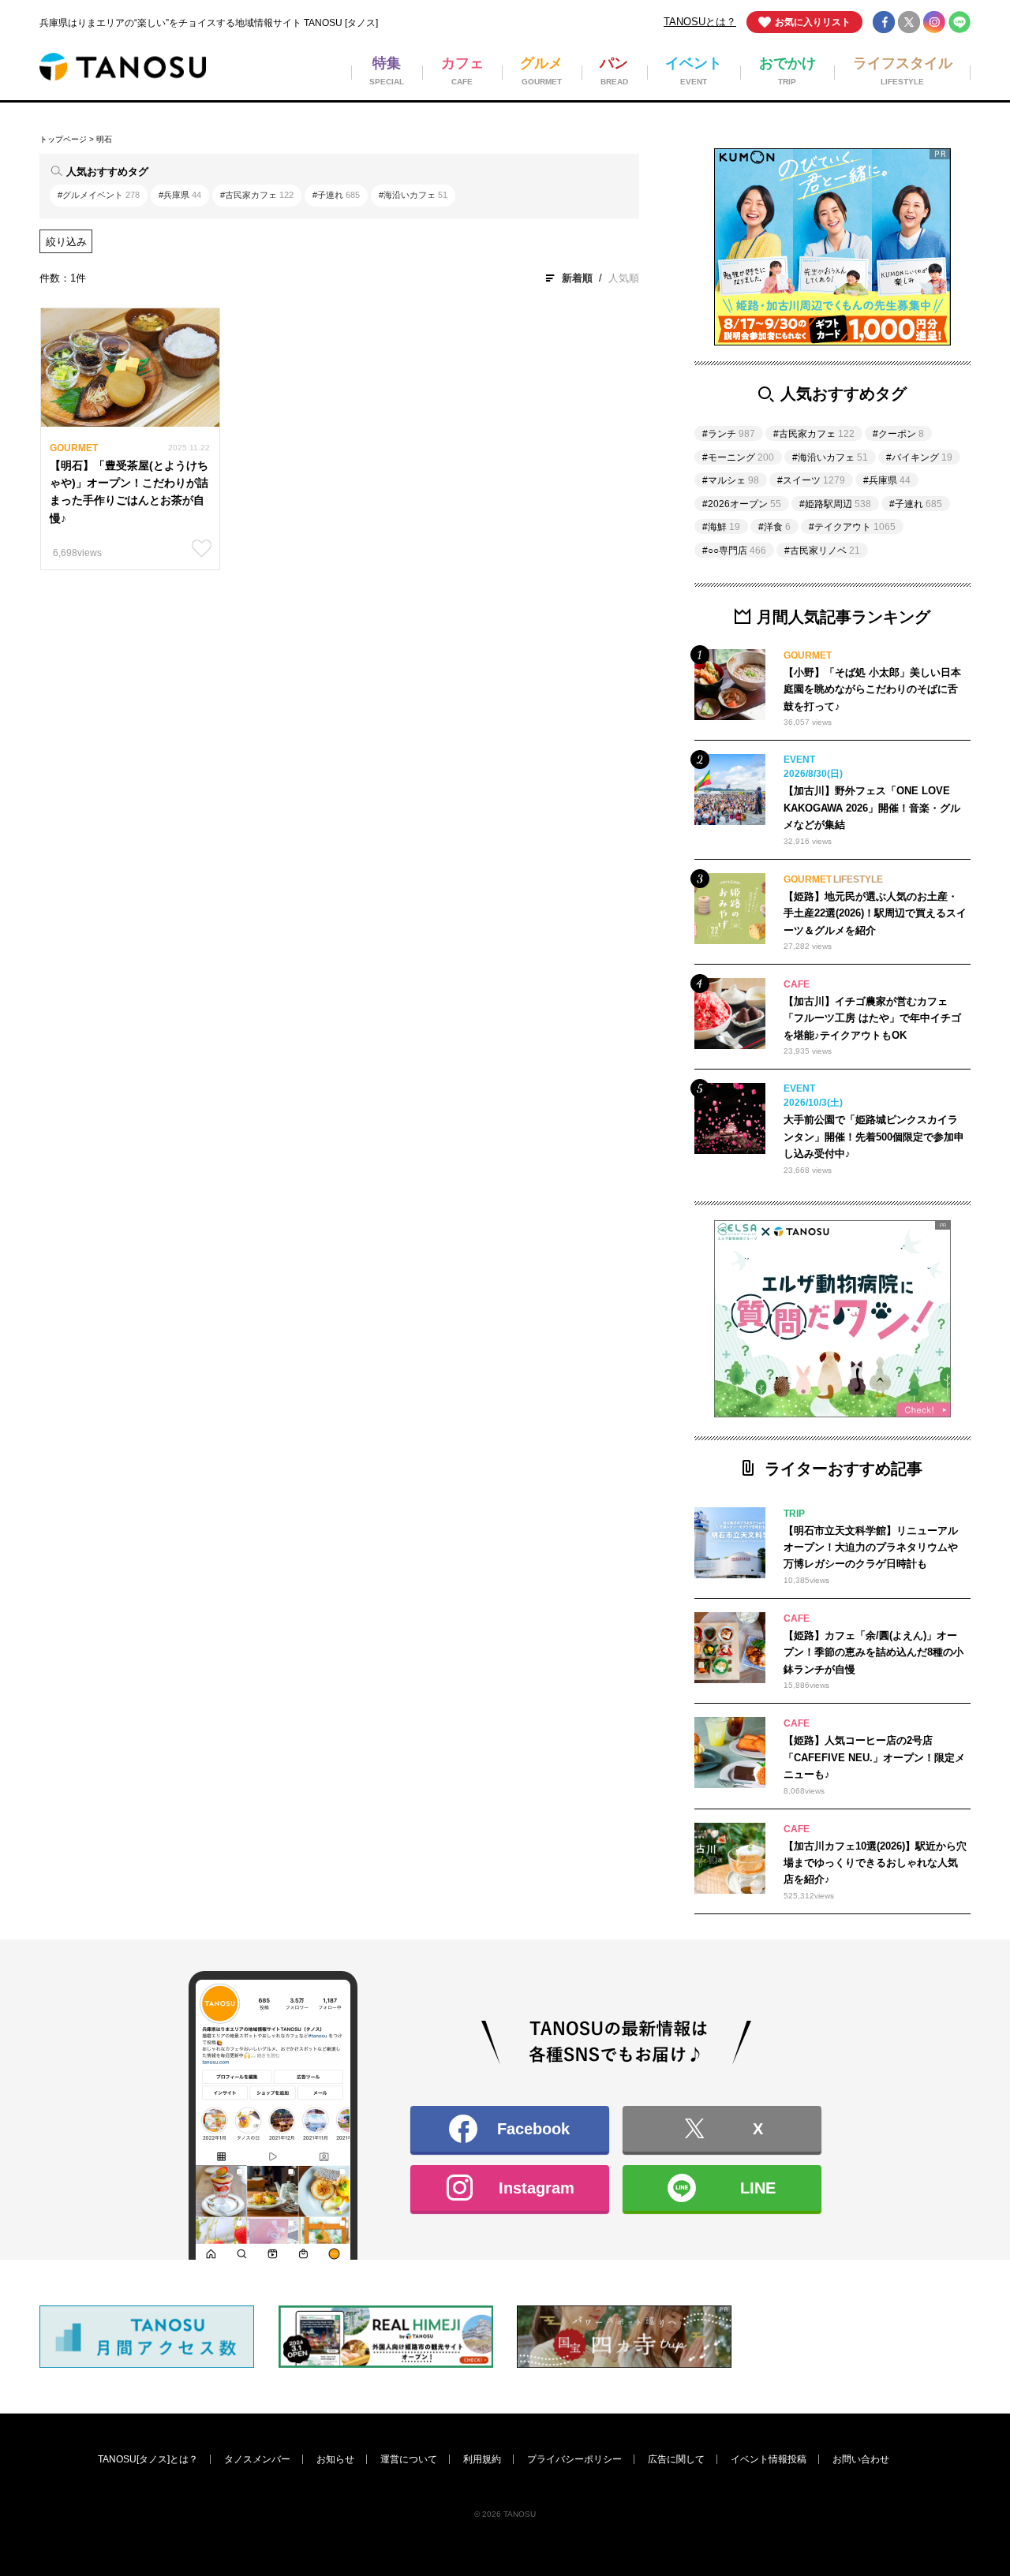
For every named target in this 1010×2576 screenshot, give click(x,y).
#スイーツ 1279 (430, 1252)
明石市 (291, 1464)
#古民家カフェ (257, 195)
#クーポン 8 (403, 1314)
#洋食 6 (407, 1345)
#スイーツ (811, 480)
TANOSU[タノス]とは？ (148, 2459)
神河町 (384, 1496)
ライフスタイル (311, 1196)
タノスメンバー (257, 2459)
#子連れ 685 (513, 1283)
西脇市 (662, 1464)
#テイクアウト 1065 (636, 1252)
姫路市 (291, 1402)
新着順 (577, 278)
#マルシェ (731, 480)
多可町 (291, 1496)
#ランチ (729, 434)
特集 (286, 1165)
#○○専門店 (734, 551)
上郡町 (291, 1434)
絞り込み (66, 242)
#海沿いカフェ (413, 195)
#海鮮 (721, 527)
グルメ (476, 1165)
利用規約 (482, 2459)
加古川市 (481, 1434)
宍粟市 (662, 1402)
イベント (667, 1165)
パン (564, 1165)
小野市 (476, 1464)
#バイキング (919, 457)
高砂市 (569, 1434)
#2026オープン (742, 504)
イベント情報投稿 (769, 2459)
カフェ (384, 1165)
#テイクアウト (852, 527)
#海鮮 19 (581, 1314)
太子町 (384, 1434)
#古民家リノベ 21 (694, 1314)
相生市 (569, 1402)
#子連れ (336, 195)
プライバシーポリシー (574, 2459)
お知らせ (335, 2459)
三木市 (569, 1464)
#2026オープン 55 (317, 1345)
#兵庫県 (180, 195)
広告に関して (676, 2459)
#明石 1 (499, 1345)
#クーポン (898, 434)
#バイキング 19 (419, 1283)
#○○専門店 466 (310, 1314)
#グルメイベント (99, 195)
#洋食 (774, 527)
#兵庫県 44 (493, 1314)
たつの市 (389, 1402)
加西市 (384, 1464)
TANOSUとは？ (700, 22)
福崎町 (569, 1496)
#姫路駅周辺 (835, 504)
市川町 (476, 1496)
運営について (409, 2459)
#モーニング (738, 457)
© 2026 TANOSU (505, 2514)
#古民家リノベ (822, 551)
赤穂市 (476, 1402)
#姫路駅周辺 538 (314, 1283)
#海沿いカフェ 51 (619, 1283)
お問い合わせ (861, 2459)
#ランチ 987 (524, 1252)
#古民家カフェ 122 (319, 1252)
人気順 (624, 278)
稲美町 (662, 1434)
